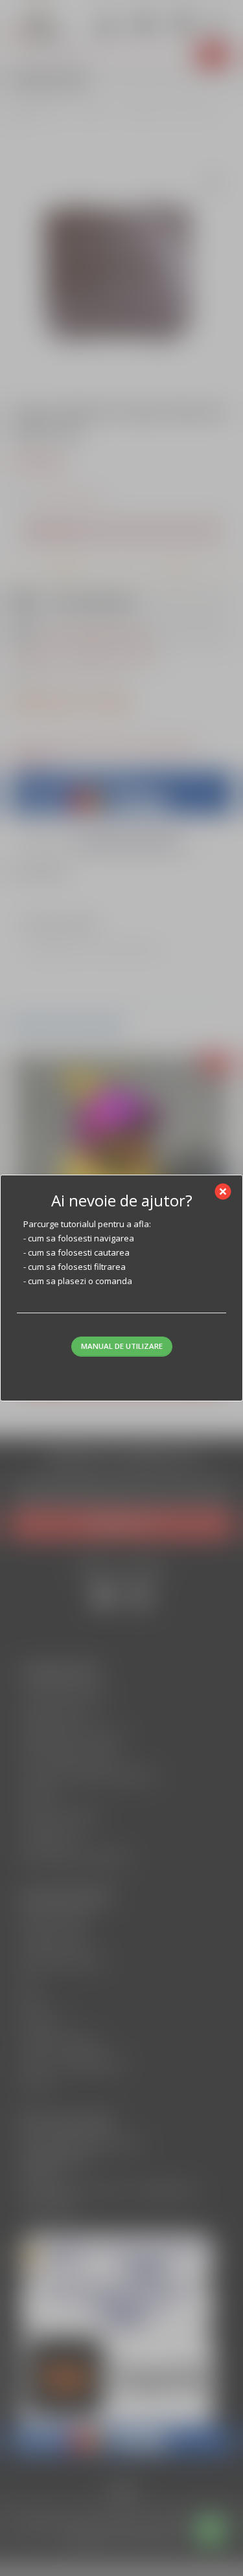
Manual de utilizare (122, 1346)
